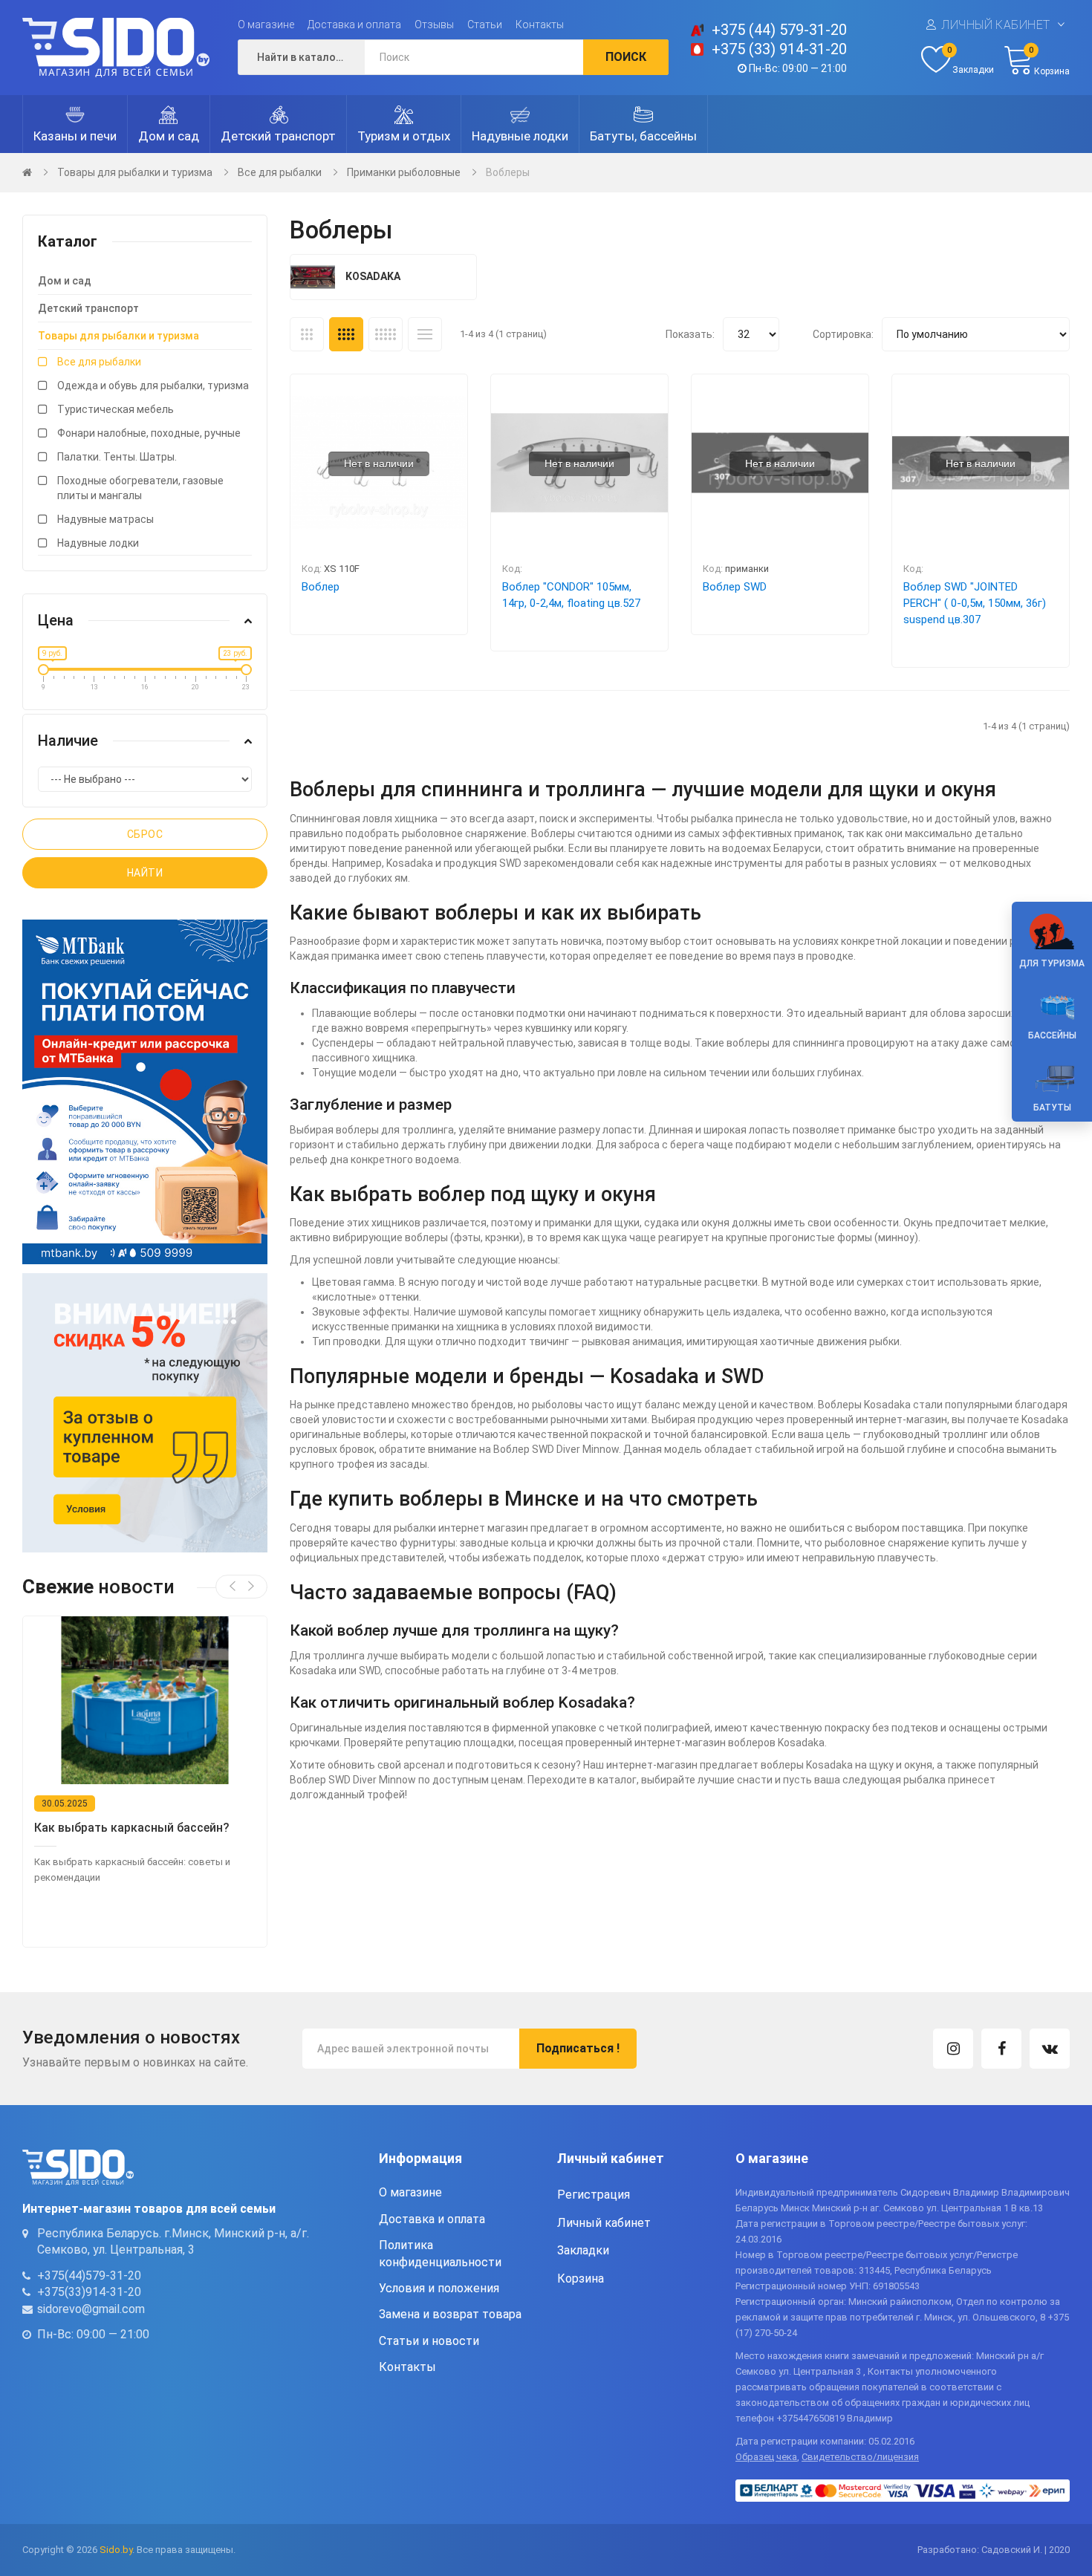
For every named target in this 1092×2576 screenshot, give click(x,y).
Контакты (540, 25)
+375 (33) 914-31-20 (779, 49)
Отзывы (434, 25)
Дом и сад (65, 281)
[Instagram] (953, 2049)
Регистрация (594, 2195)
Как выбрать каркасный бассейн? (132, 1828)
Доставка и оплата (354, 25)
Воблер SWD (735, 587)
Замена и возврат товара (450, 2314)
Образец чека (766, 2457)
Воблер (321, 587)
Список (425, 334)
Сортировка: (843, 334)
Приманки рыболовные (404, 172)
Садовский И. (1012, 2550)
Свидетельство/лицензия (860, 2457)
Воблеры (508, 172)
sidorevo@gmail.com (91, 2309)
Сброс (145, 834)
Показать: (690, 334)
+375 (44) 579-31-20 (779, 30)
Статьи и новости (429, 2341)
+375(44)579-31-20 (89, 2276)
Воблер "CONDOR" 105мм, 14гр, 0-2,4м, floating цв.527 (571, 595)
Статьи (485, 25)
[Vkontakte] (1050, 2049)
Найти (145, 873)
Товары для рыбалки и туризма (135, 172)
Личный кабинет (996, 25)
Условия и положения (439, 2288)
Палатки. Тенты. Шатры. (117, 457)
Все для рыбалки (280, 172)
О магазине (266, 25)
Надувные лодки (98, 543)
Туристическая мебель (116, 409)
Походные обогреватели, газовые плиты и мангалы (140, 488)
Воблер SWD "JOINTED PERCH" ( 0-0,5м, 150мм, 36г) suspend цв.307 (975, 603)
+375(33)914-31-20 (89, 2292)
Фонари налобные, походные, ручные (149, 433)
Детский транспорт (88, 308)
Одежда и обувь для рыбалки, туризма (153, 386)
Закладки (583, 2250)
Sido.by (116, 2550)
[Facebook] (1001, 2049)
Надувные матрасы (105, 519)
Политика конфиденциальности (440, 2253)
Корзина (581, 2279)
